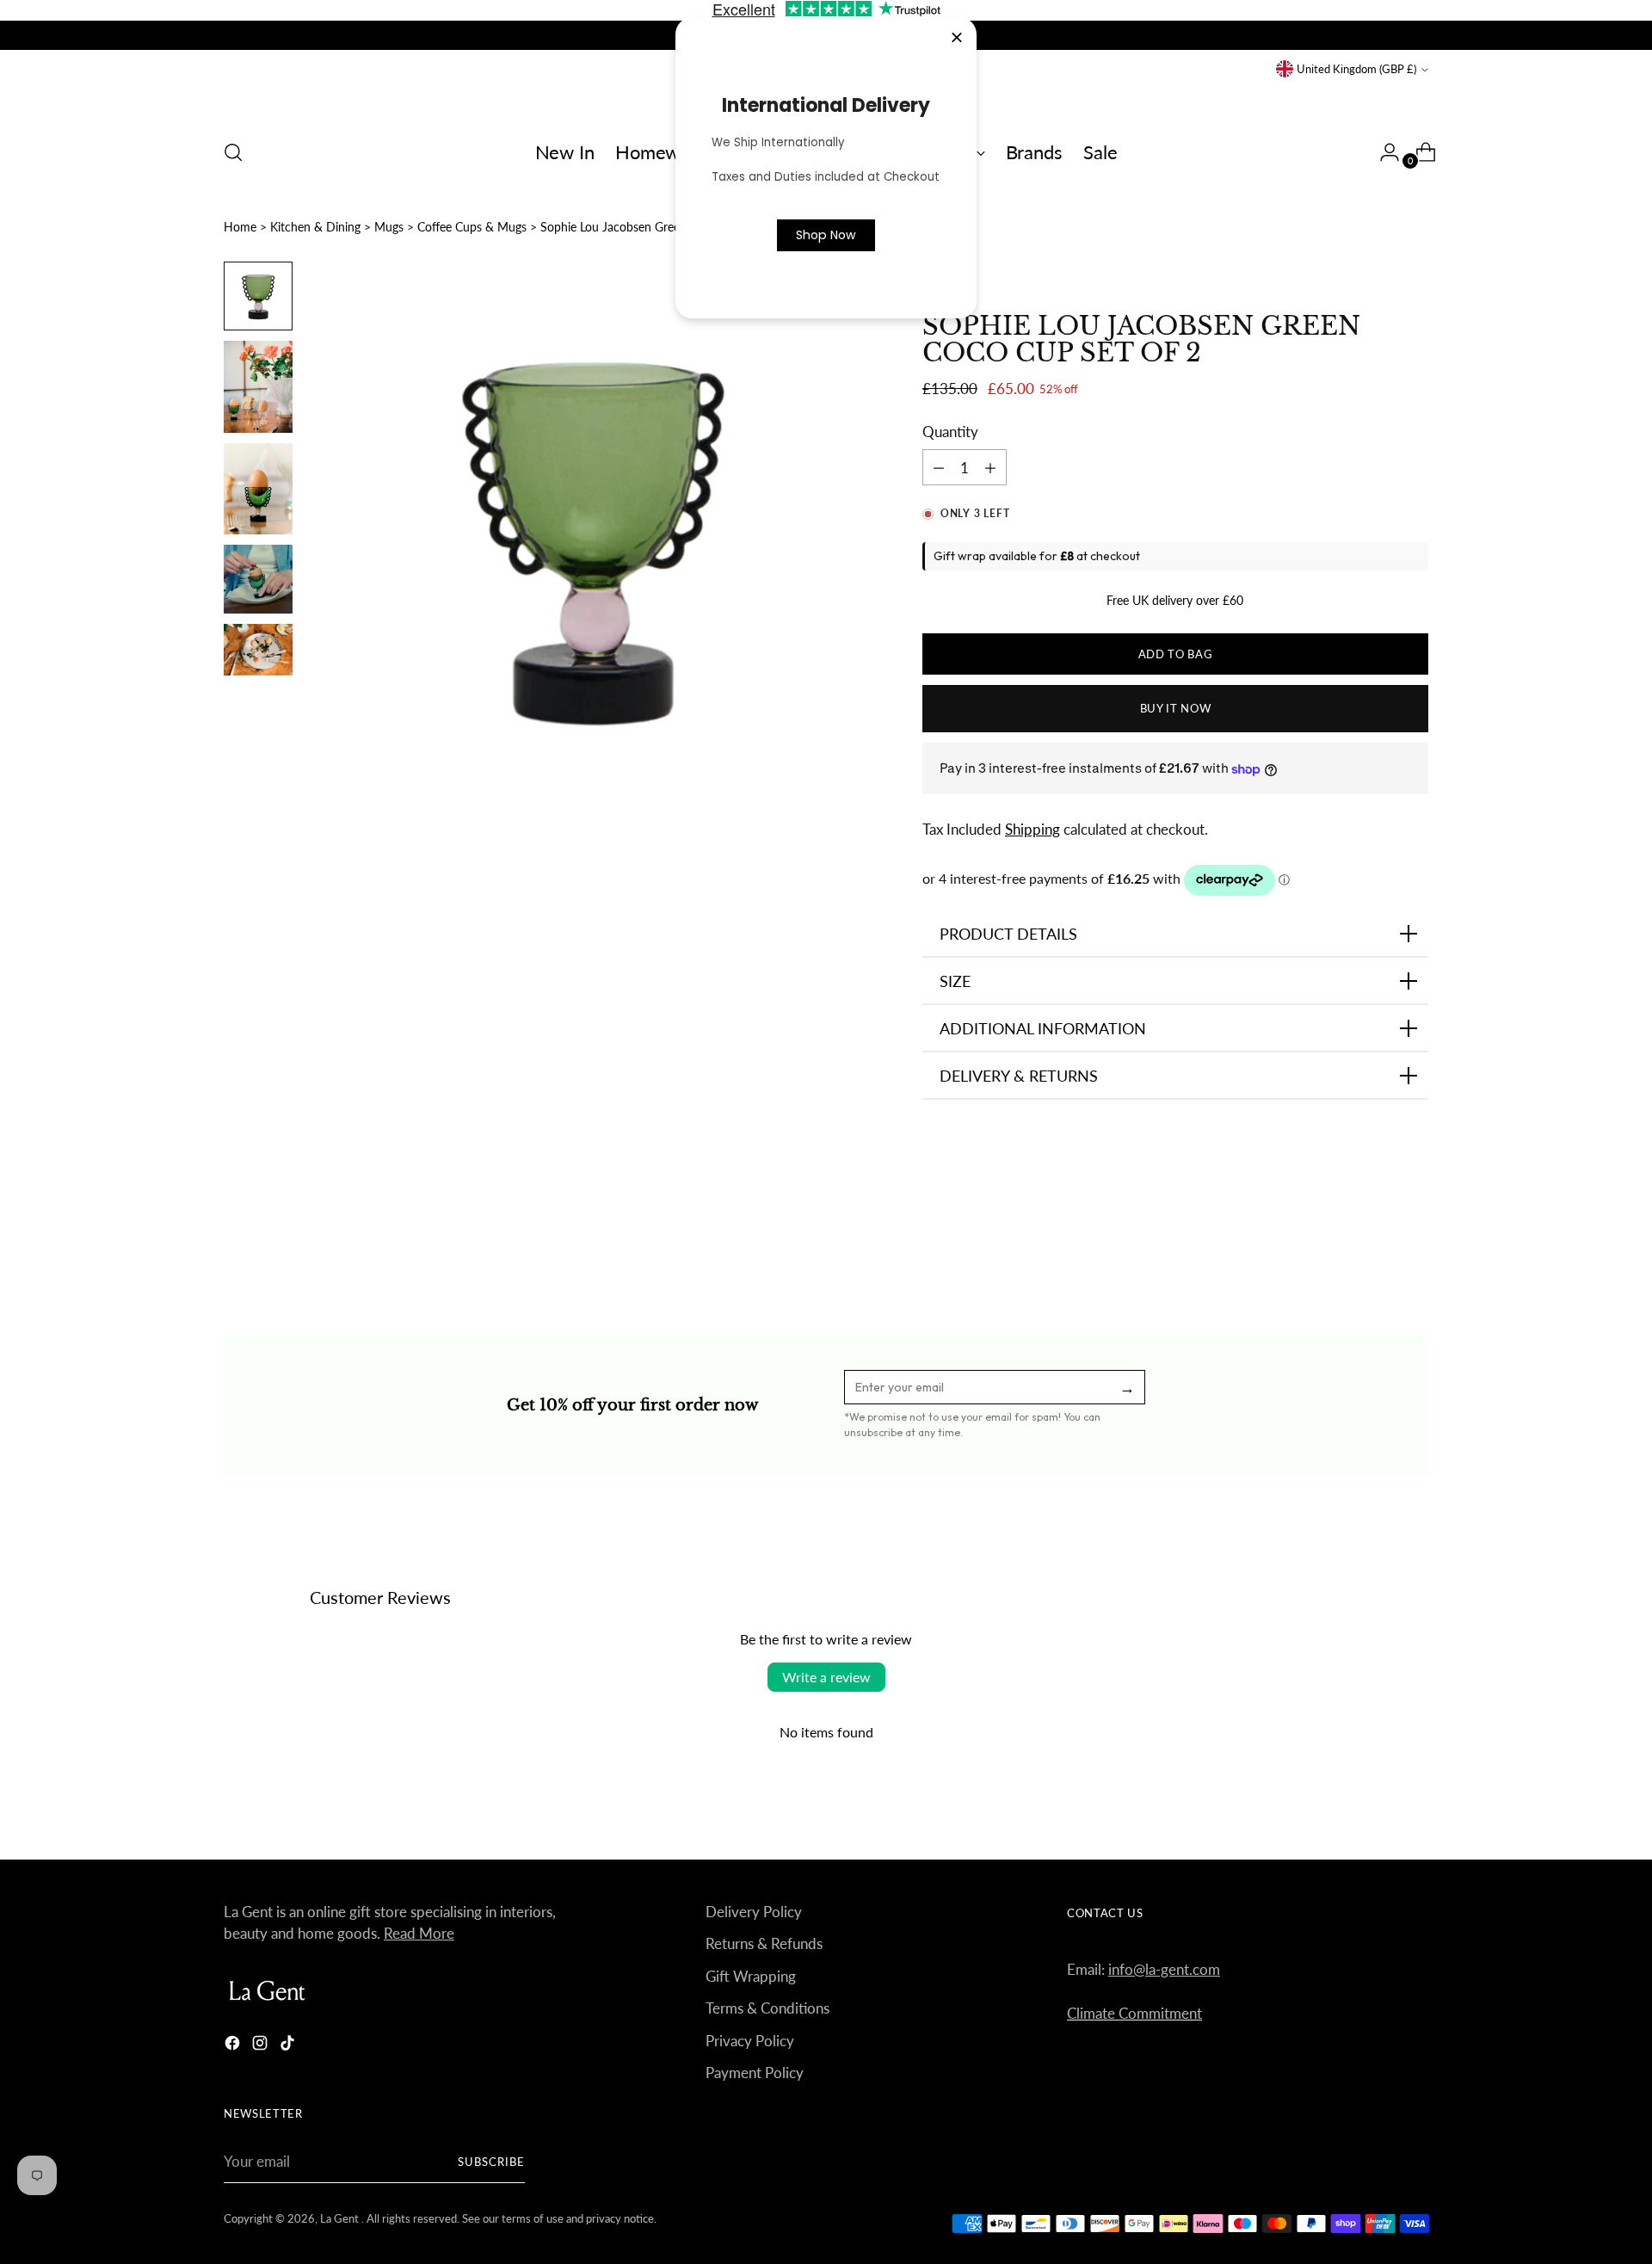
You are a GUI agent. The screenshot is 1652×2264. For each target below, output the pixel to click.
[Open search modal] (233, 152)
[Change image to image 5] (258, 650)
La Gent (341, 2218)
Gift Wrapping (751, 1976)
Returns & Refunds (764, 1943)
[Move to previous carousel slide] (1374, 1243)
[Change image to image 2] (258, 387)
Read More (419, 1933)
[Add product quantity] (939, 467)
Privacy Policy (750, 2041)
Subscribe (491, 2162)
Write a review (826, 1677)
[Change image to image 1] (258, 296)
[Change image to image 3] (258, 489)
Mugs (389, 227)
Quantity (950, 432)
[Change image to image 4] (258, 579)
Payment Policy (755, 2073)
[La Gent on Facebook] (234, 2046)
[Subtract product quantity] (990, 467)
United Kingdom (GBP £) (1356, 69)
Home (240, 227)
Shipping (1032, 829)
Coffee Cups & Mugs (472, 227)
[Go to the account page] (1383, 152)
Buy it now (1176, 708)
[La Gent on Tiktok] (289, 2046)
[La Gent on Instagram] (262, 2046)
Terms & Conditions (767, 2008)
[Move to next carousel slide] (1414, 1242)
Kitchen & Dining (315, 227)
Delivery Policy (754, 1912)
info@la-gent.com (1164, 1969)
